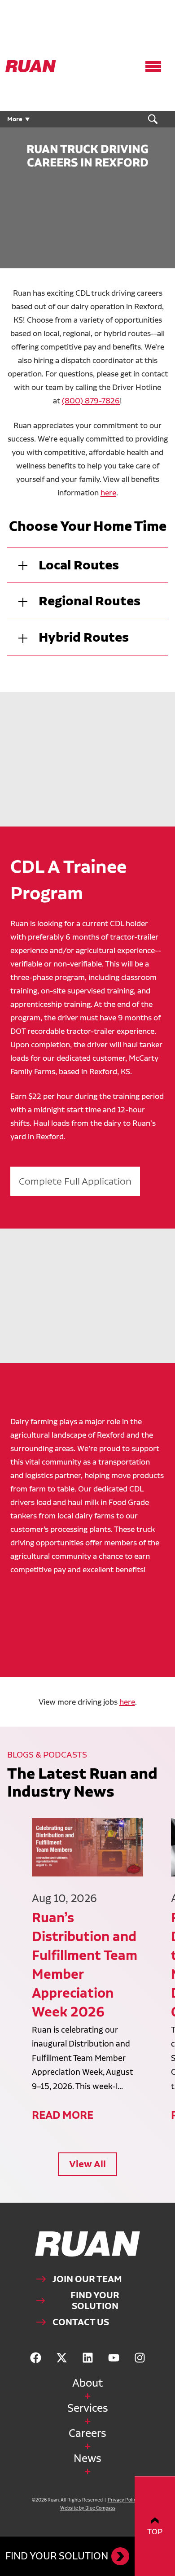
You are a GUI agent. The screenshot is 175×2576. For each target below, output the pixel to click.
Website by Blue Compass (88, 2508)
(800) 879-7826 (91, 400)
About (87, 2383)
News (87, 2458)
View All (87, 2164)
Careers (87, 2433)
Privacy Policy (123, 2500)
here (108, 492)
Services (88, 2408)
